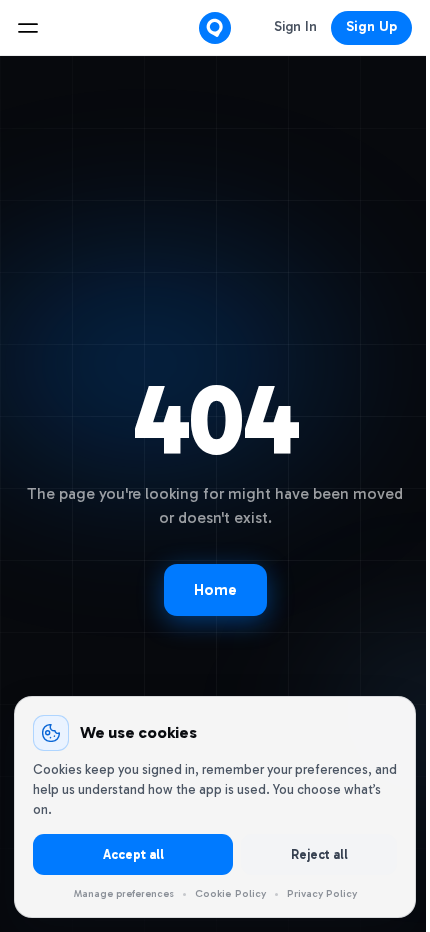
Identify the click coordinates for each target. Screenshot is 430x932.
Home (215, 590)
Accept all (133, 854)
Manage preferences (124, 894)
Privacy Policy (322, 893)
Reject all (319, 854)
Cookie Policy (230, 893)
